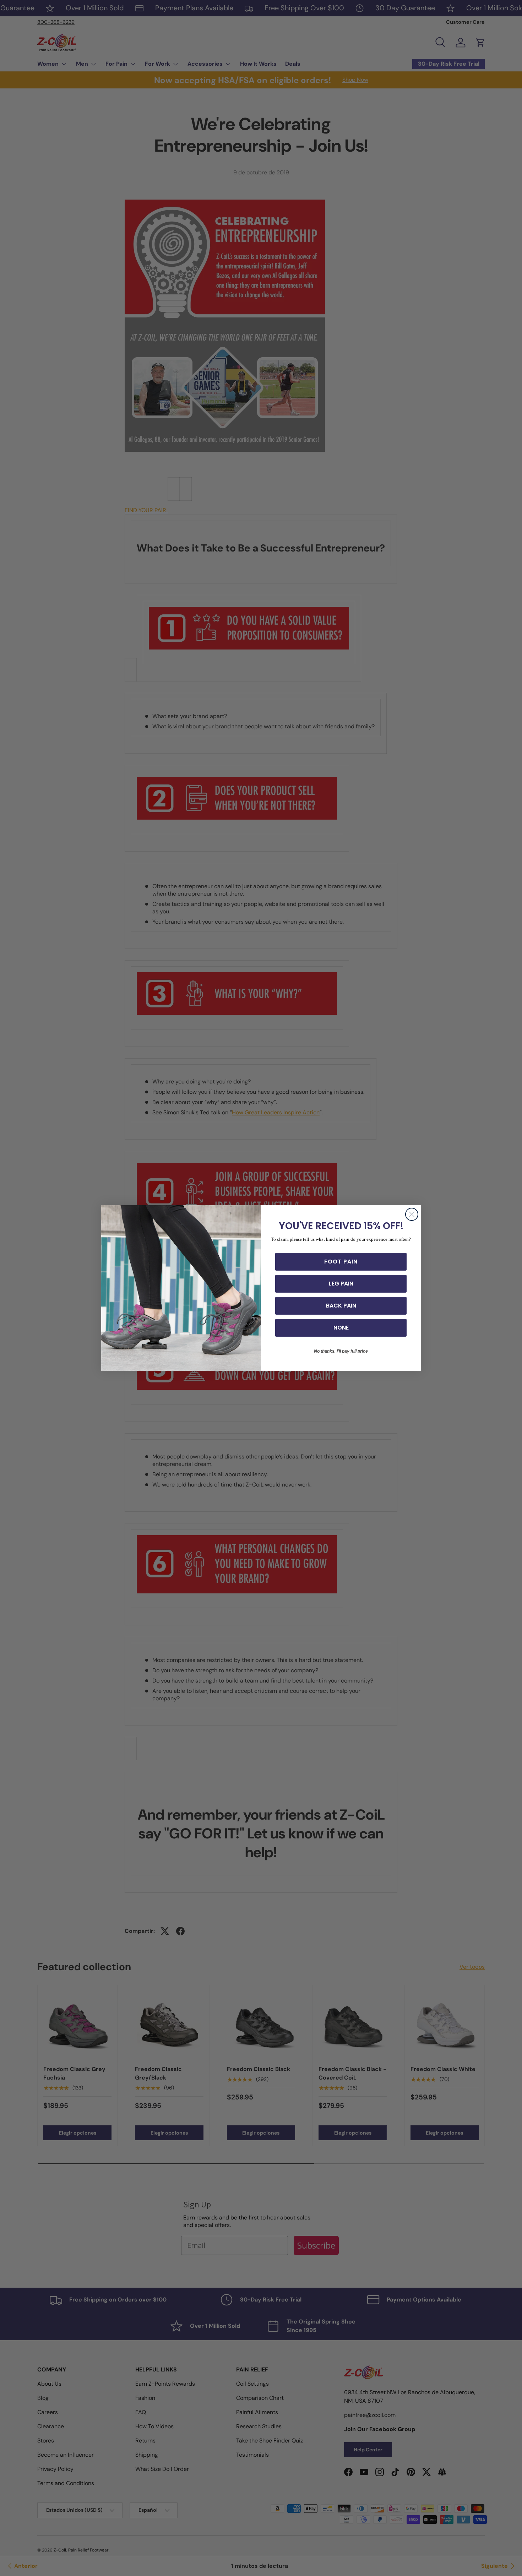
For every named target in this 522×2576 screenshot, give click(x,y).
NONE (341, 1328)
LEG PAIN (341, 1284)
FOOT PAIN (341, 1262)
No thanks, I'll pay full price (341, 1351)
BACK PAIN (341, 1306)
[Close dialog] (412, 1214)
